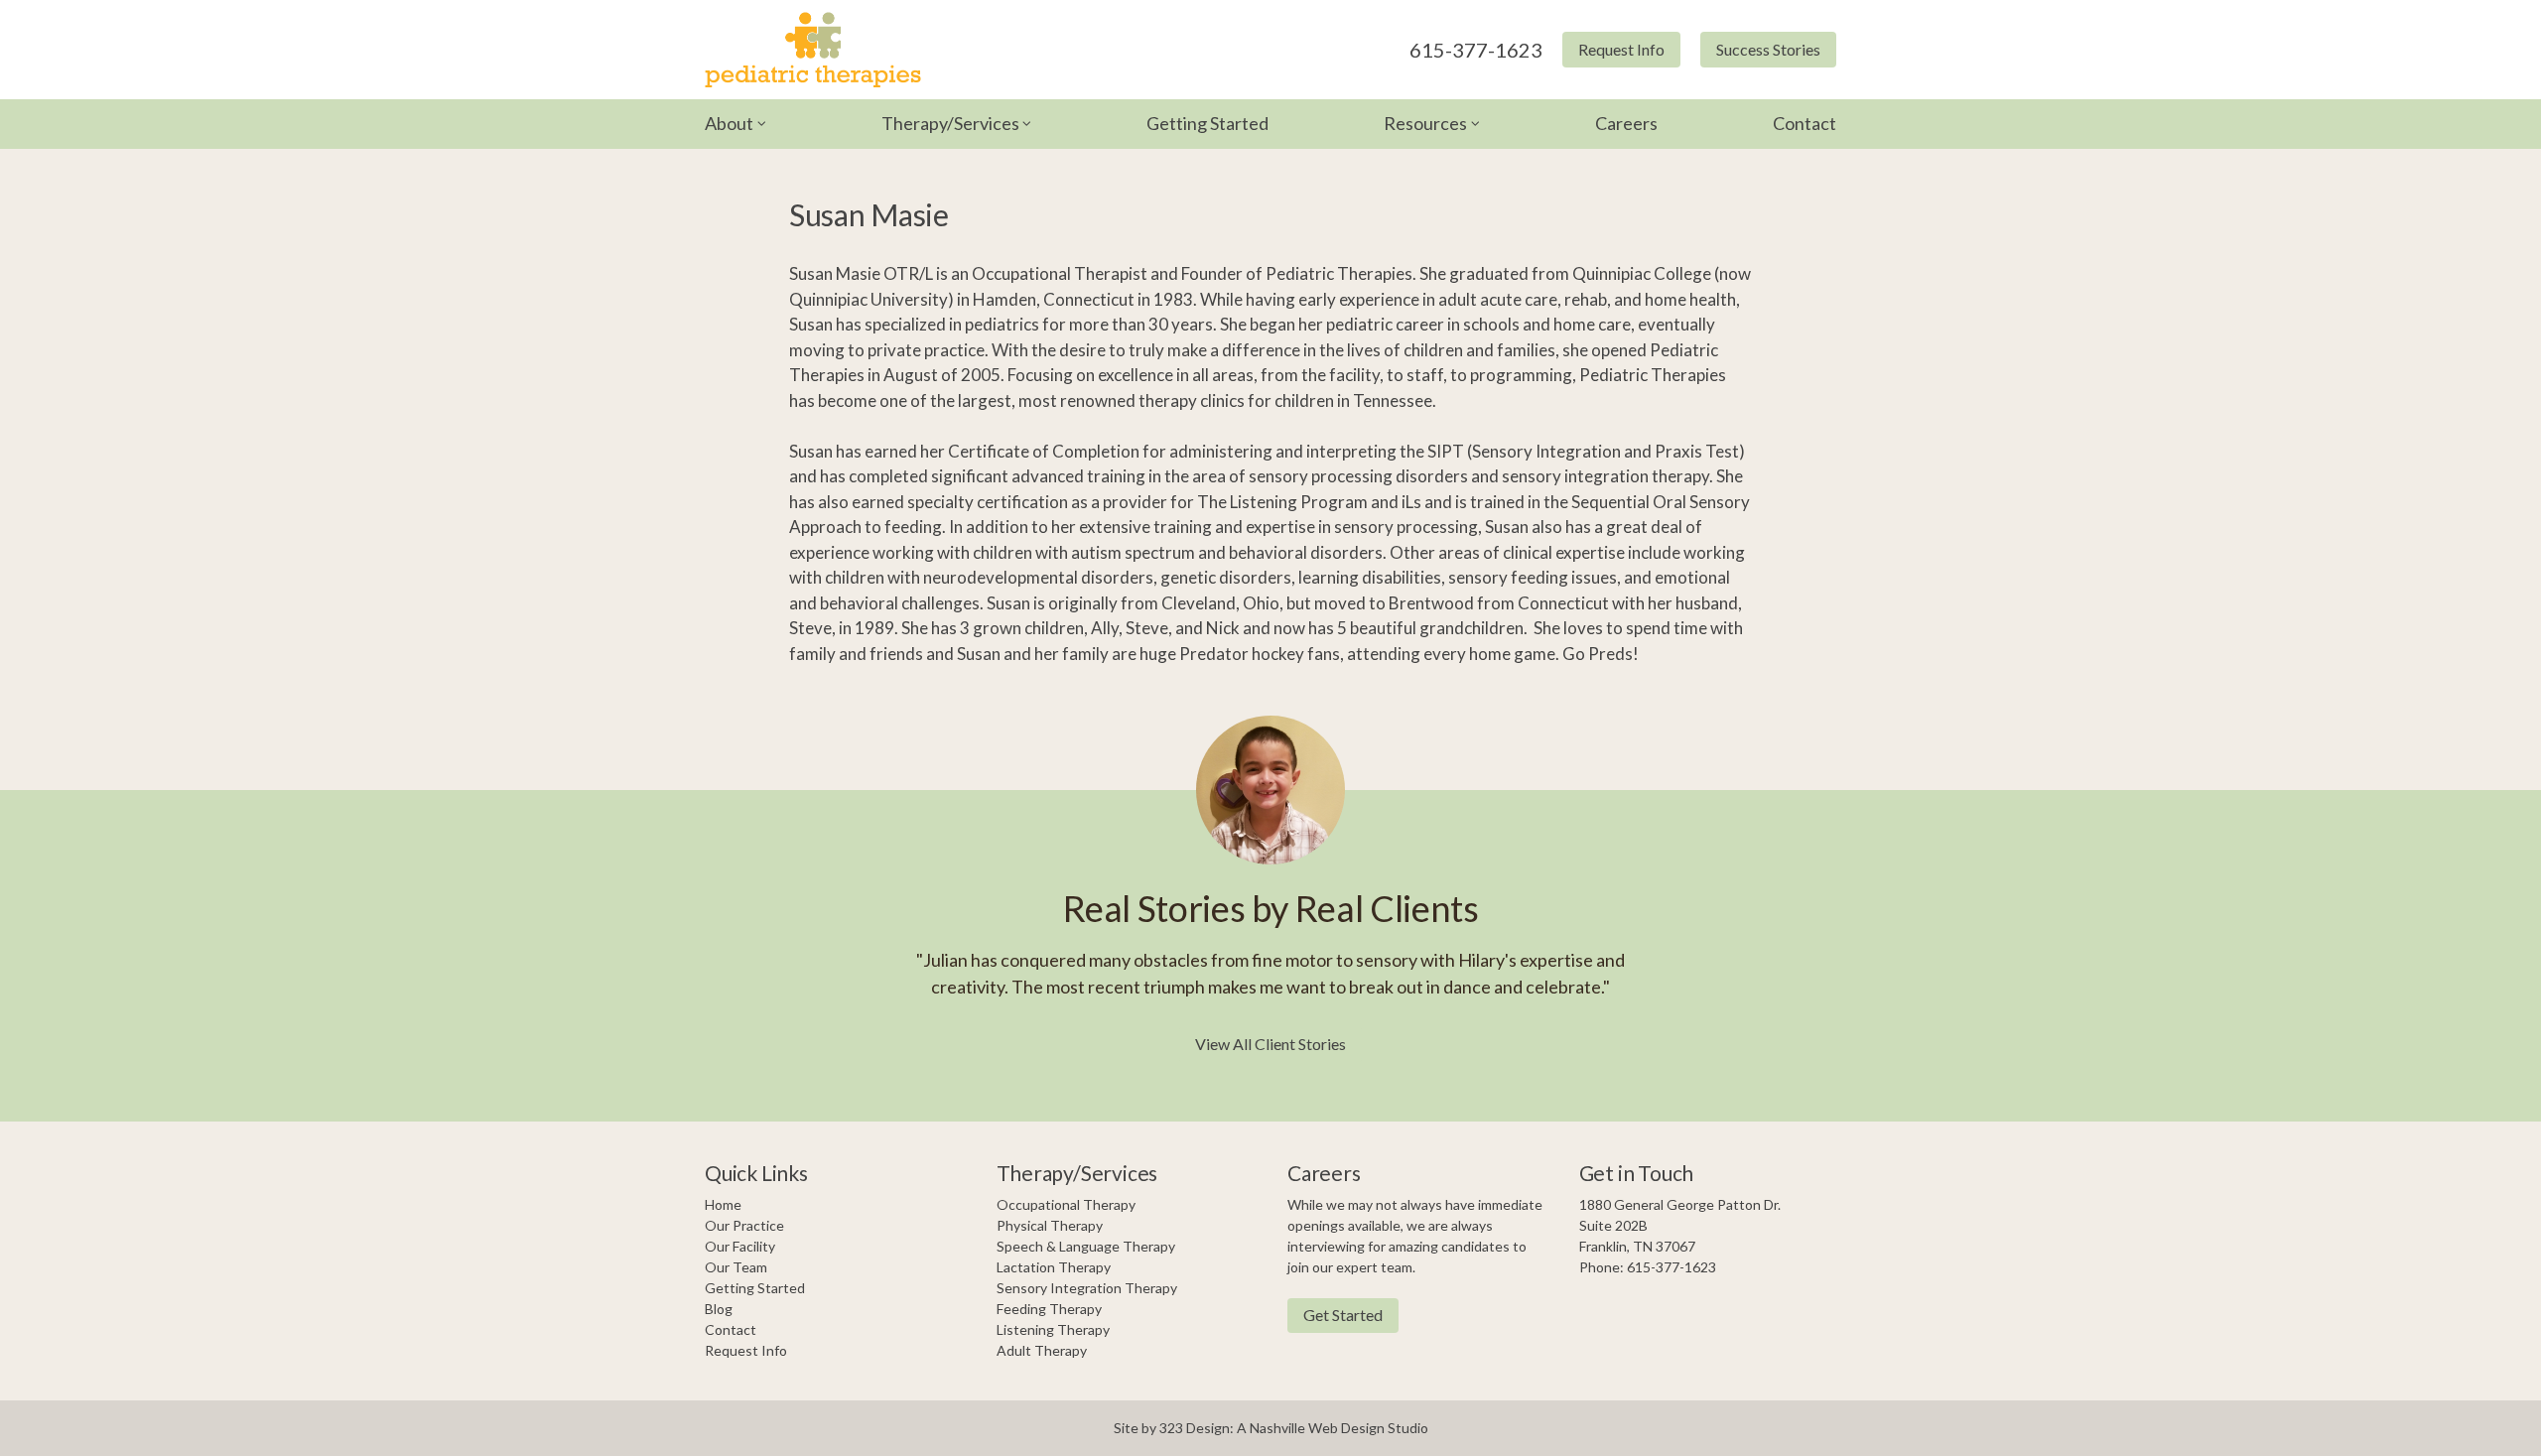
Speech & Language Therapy (1086, 1246)
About (729, 123)
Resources (1425, 123)
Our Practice (744, 1225)
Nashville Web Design (1317, 1428)
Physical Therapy (1050, 1225)
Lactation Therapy (1054, 1267)
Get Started (1343, 1315)
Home (723, 1204)
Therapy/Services (950, 123)
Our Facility (740, 1246)
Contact (1805, 123)
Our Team (736, 1267)
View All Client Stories (1270, 1044)
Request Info (1621, 49)
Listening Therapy (1053, 1329)
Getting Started (1207, 123)
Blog (719, 1309)
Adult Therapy (1042, 1350)
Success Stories (1768, 49)
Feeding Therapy (1049, 1309)
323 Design (1195, 1428)
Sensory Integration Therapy (1087, 1288)
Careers (1626, 123)
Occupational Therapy (1066, 1204)
